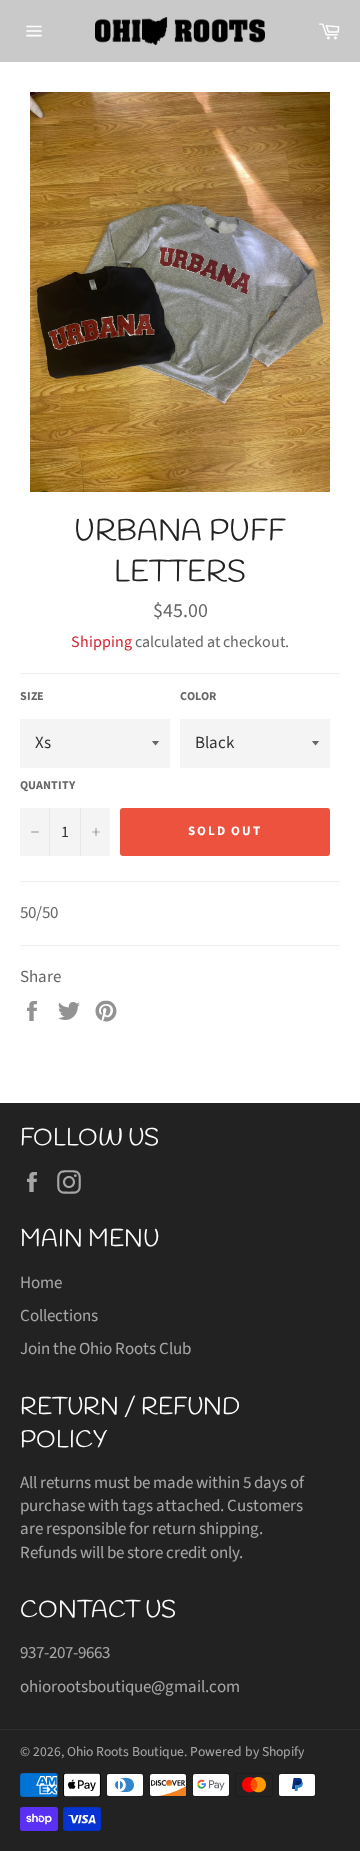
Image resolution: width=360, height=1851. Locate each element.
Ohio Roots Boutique (125, 1751)
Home (41, 1283)
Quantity (47, 786)
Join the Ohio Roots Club (105, 1349)
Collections (59, 1316)
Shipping (101, 642)
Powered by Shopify (247, 1751)
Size (32, 697)
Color (198, 697)
